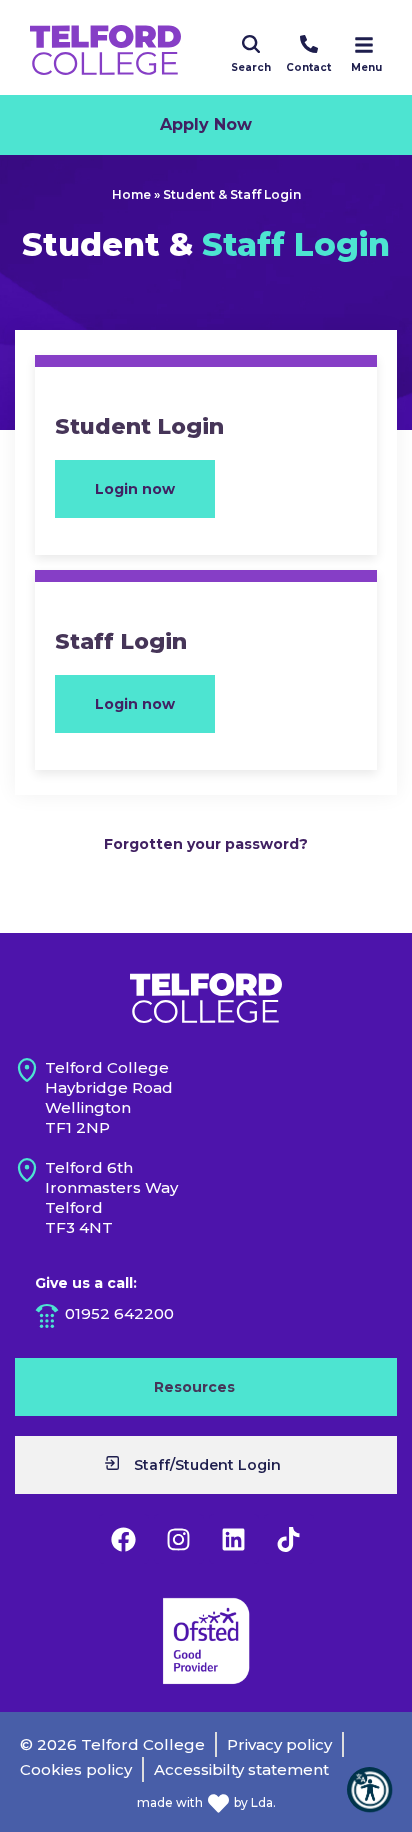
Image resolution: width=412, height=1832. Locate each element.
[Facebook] (124, 1539)
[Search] (251, 44)
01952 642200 (119, 1313)
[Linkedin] (234, 1539)
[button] (369, 1789)
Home (131, 194)
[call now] (309, 44)
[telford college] (206, 998)
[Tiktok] (289, 1539)
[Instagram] (179, 1539)
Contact (308, 67)
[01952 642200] (47, 1316)
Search (251, 67)
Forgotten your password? (206, 844)
